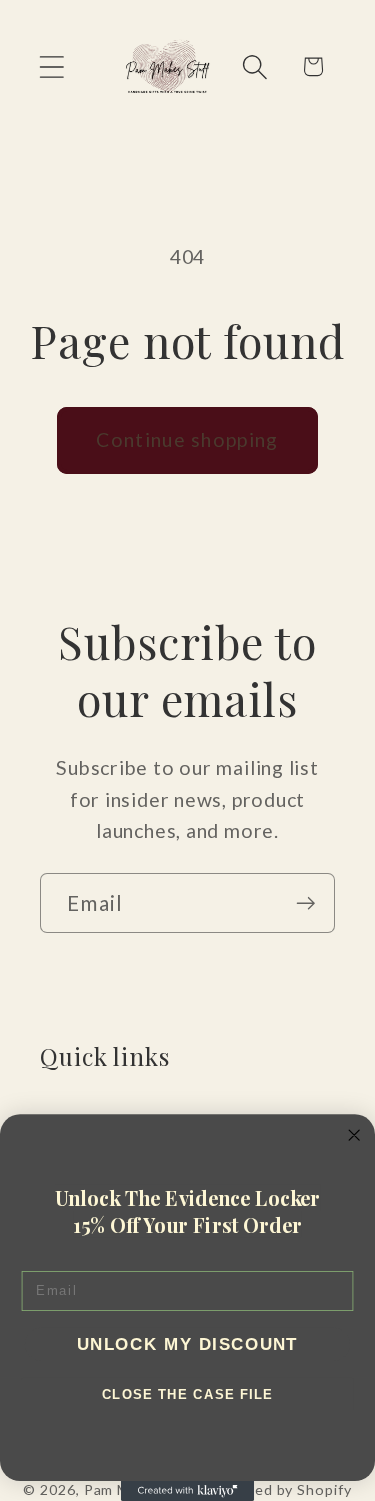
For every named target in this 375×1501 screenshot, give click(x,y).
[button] (51, 66)
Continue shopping (187, 439)
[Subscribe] (305, 903)
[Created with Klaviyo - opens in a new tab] (187, 1491)
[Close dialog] (354, 1135)
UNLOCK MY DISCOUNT (187, 1344)
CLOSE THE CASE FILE (188, 1394)
